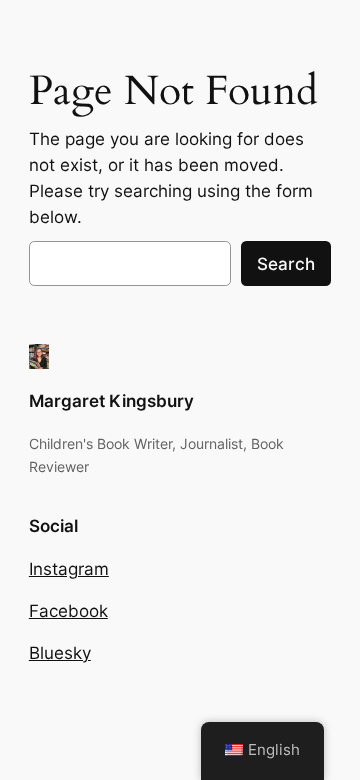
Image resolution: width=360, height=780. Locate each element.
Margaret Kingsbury (111, 401)
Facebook (68, 611)
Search (286, 264)
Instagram (69, 569)
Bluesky (60, 653)
